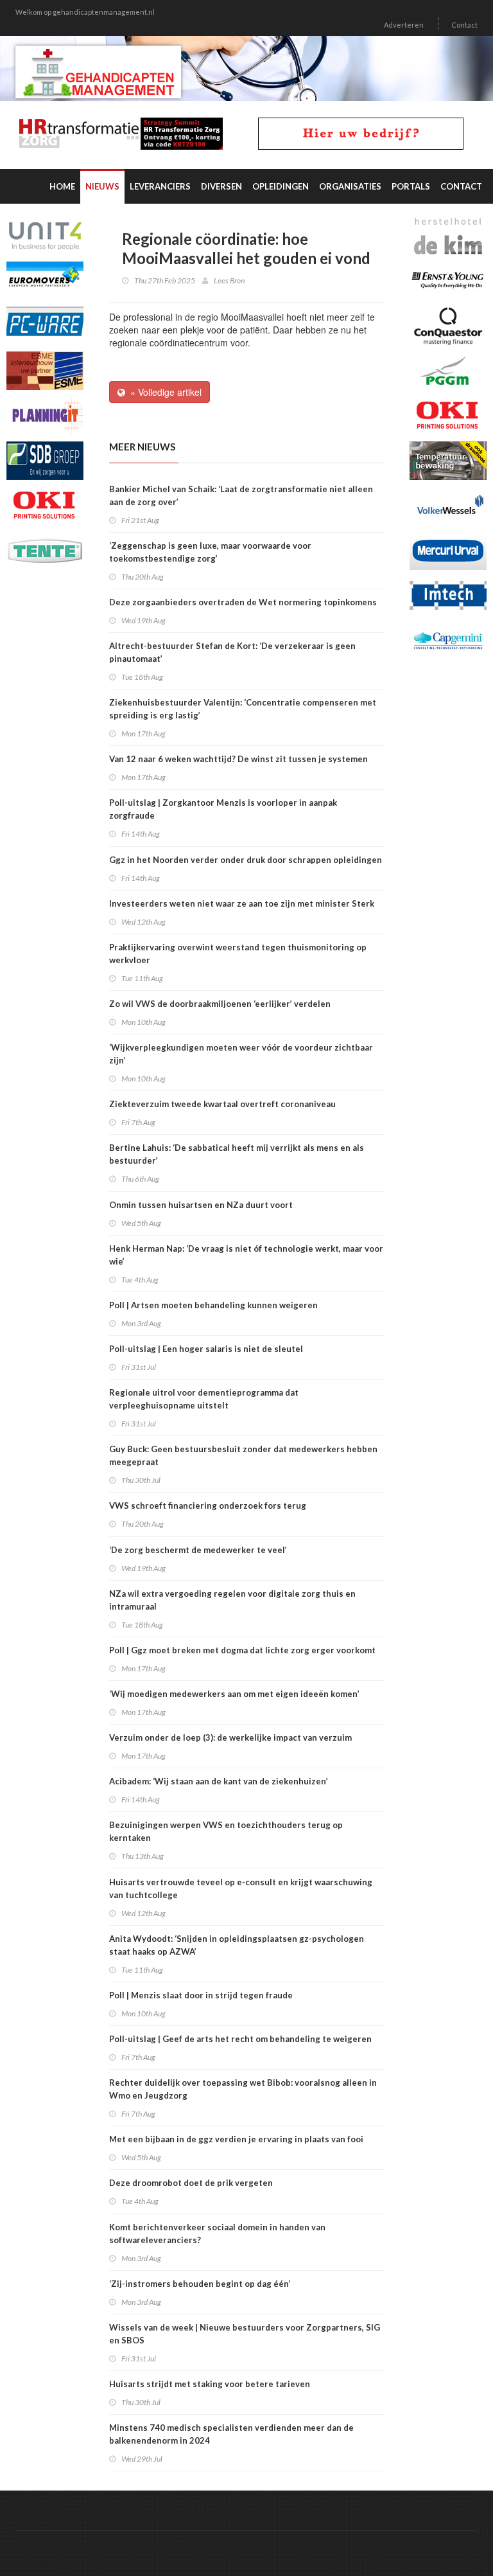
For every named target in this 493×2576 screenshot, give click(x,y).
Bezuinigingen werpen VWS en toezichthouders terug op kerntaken (226, 1831)
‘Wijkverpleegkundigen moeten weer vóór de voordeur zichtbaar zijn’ (241, 1054)
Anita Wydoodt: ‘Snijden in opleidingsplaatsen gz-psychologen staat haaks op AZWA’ (237, 1945)
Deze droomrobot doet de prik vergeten (191, 2183)
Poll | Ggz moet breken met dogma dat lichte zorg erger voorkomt (242, 1650)
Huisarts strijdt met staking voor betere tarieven (210, 2384)
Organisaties (350, 186)
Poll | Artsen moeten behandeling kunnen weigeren (213, 1305)
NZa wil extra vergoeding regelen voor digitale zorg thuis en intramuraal (232, 1600)
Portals (411, 186)
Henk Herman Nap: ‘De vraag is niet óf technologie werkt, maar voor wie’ (246, 1255)
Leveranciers (160, 186)
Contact (464, 25)
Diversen (221, 186)
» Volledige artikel (163, 392)
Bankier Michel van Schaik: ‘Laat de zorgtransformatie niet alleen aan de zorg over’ (241, 495)
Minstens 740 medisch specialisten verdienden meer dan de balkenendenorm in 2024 (231, 2434)
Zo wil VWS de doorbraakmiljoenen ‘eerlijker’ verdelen (220, 1004)
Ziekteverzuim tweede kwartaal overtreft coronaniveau (222, 1104)
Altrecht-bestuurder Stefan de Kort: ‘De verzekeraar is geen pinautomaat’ (232, 652)
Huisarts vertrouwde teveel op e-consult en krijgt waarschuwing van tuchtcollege (241, 1888)
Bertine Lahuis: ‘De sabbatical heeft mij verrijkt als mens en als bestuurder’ (237, 1154)
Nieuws (102, 186)
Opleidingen (281, 186)
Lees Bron (229, 280)
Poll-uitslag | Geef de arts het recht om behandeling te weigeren (240, 2039)
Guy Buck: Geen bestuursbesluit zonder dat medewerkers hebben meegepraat (243, 1455)
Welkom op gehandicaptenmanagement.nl (85, 12)
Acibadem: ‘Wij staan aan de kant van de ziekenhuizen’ (219, 1781)
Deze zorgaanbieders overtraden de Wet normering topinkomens (244, 602)
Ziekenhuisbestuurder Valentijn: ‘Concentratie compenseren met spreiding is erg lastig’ (243, 709)
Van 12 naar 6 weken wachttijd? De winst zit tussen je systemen (238, 759)
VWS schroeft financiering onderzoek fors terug (208, 1506)
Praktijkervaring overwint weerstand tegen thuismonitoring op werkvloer (238, 954)
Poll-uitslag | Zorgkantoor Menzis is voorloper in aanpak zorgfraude (223, 809)
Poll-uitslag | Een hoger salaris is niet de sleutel (206, 1349)
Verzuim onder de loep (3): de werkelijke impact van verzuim (230, 1737)
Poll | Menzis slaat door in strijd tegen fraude (201, 1995)
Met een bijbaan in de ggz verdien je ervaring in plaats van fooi (236, 2139)
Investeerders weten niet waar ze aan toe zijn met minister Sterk (242, 903)
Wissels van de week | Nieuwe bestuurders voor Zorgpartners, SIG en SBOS (245, 2334)
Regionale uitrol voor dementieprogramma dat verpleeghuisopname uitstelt (204, 1399)
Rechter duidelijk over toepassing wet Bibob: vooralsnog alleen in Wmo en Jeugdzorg (243, 2089)
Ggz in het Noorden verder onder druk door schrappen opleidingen (246, 860)
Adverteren (404, 25)
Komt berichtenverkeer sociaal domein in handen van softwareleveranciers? (217, 2234)
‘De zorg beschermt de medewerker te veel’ (198, 1550)
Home (62, 186)
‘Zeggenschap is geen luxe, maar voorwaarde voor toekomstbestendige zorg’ (210, 552)
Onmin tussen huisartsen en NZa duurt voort (201, 1205)
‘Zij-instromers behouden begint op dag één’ (200, 2284)
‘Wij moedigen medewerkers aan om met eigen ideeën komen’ (234, 1694)
